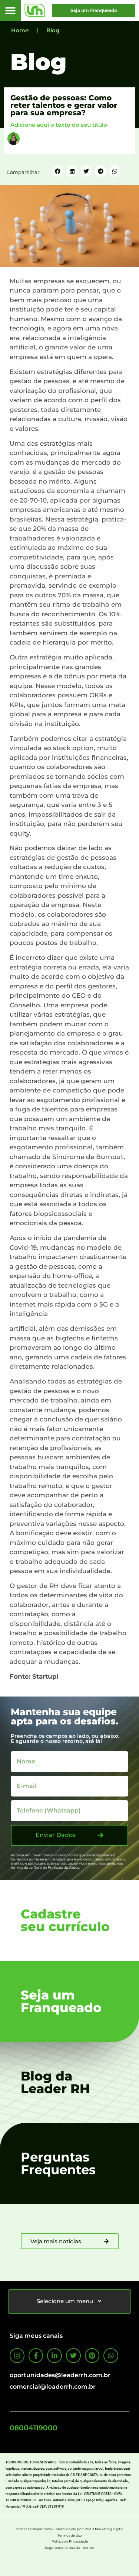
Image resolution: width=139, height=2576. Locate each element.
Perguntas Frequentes (58, 2163)
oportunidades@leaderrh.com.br (60, 2375)
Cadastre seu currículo (65, 1920)
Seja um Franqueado (61, 2001)
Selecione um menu (65, 2301)
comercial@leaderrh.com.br (53, 2387)
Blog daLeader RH (55, 2082)
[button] (11, 11)
